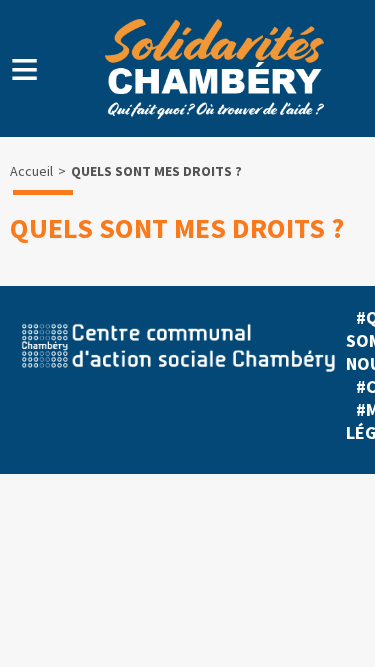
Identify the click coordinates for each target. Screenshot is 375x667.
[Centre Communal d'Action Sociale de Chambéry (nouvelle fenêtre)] (178, 379)
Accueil (31, 171)
